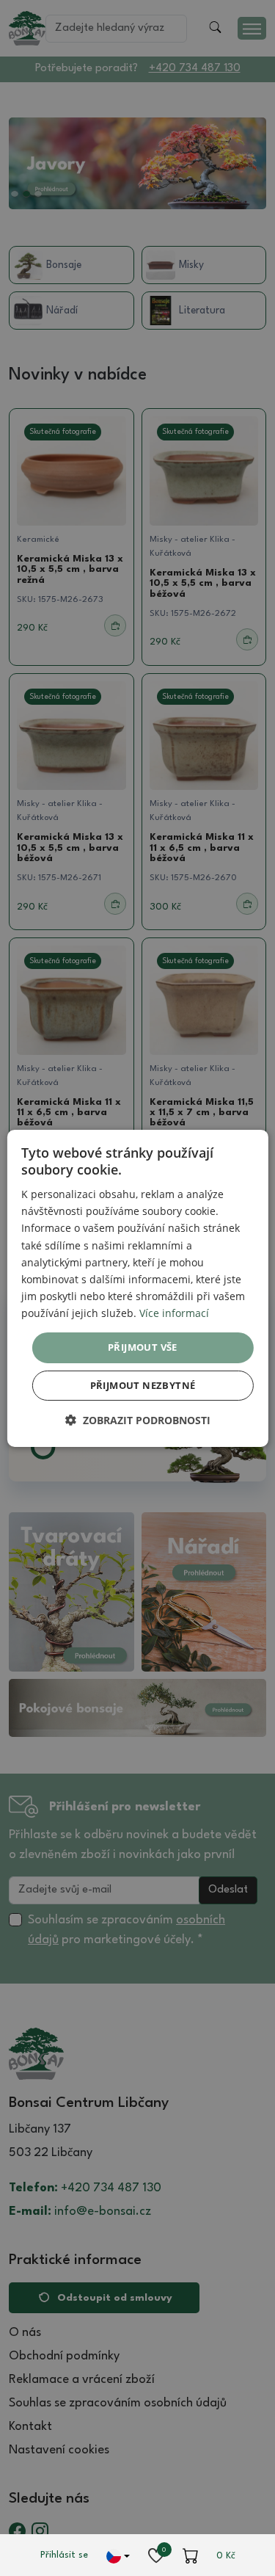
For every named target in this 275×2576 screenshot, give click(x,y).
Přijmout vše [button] (143, 1347)
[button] (138, 1420)
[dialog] (137, 1288)
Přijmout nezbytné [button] (143, 1385)
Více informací (174, 1313)
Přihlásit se (64, 2555)
